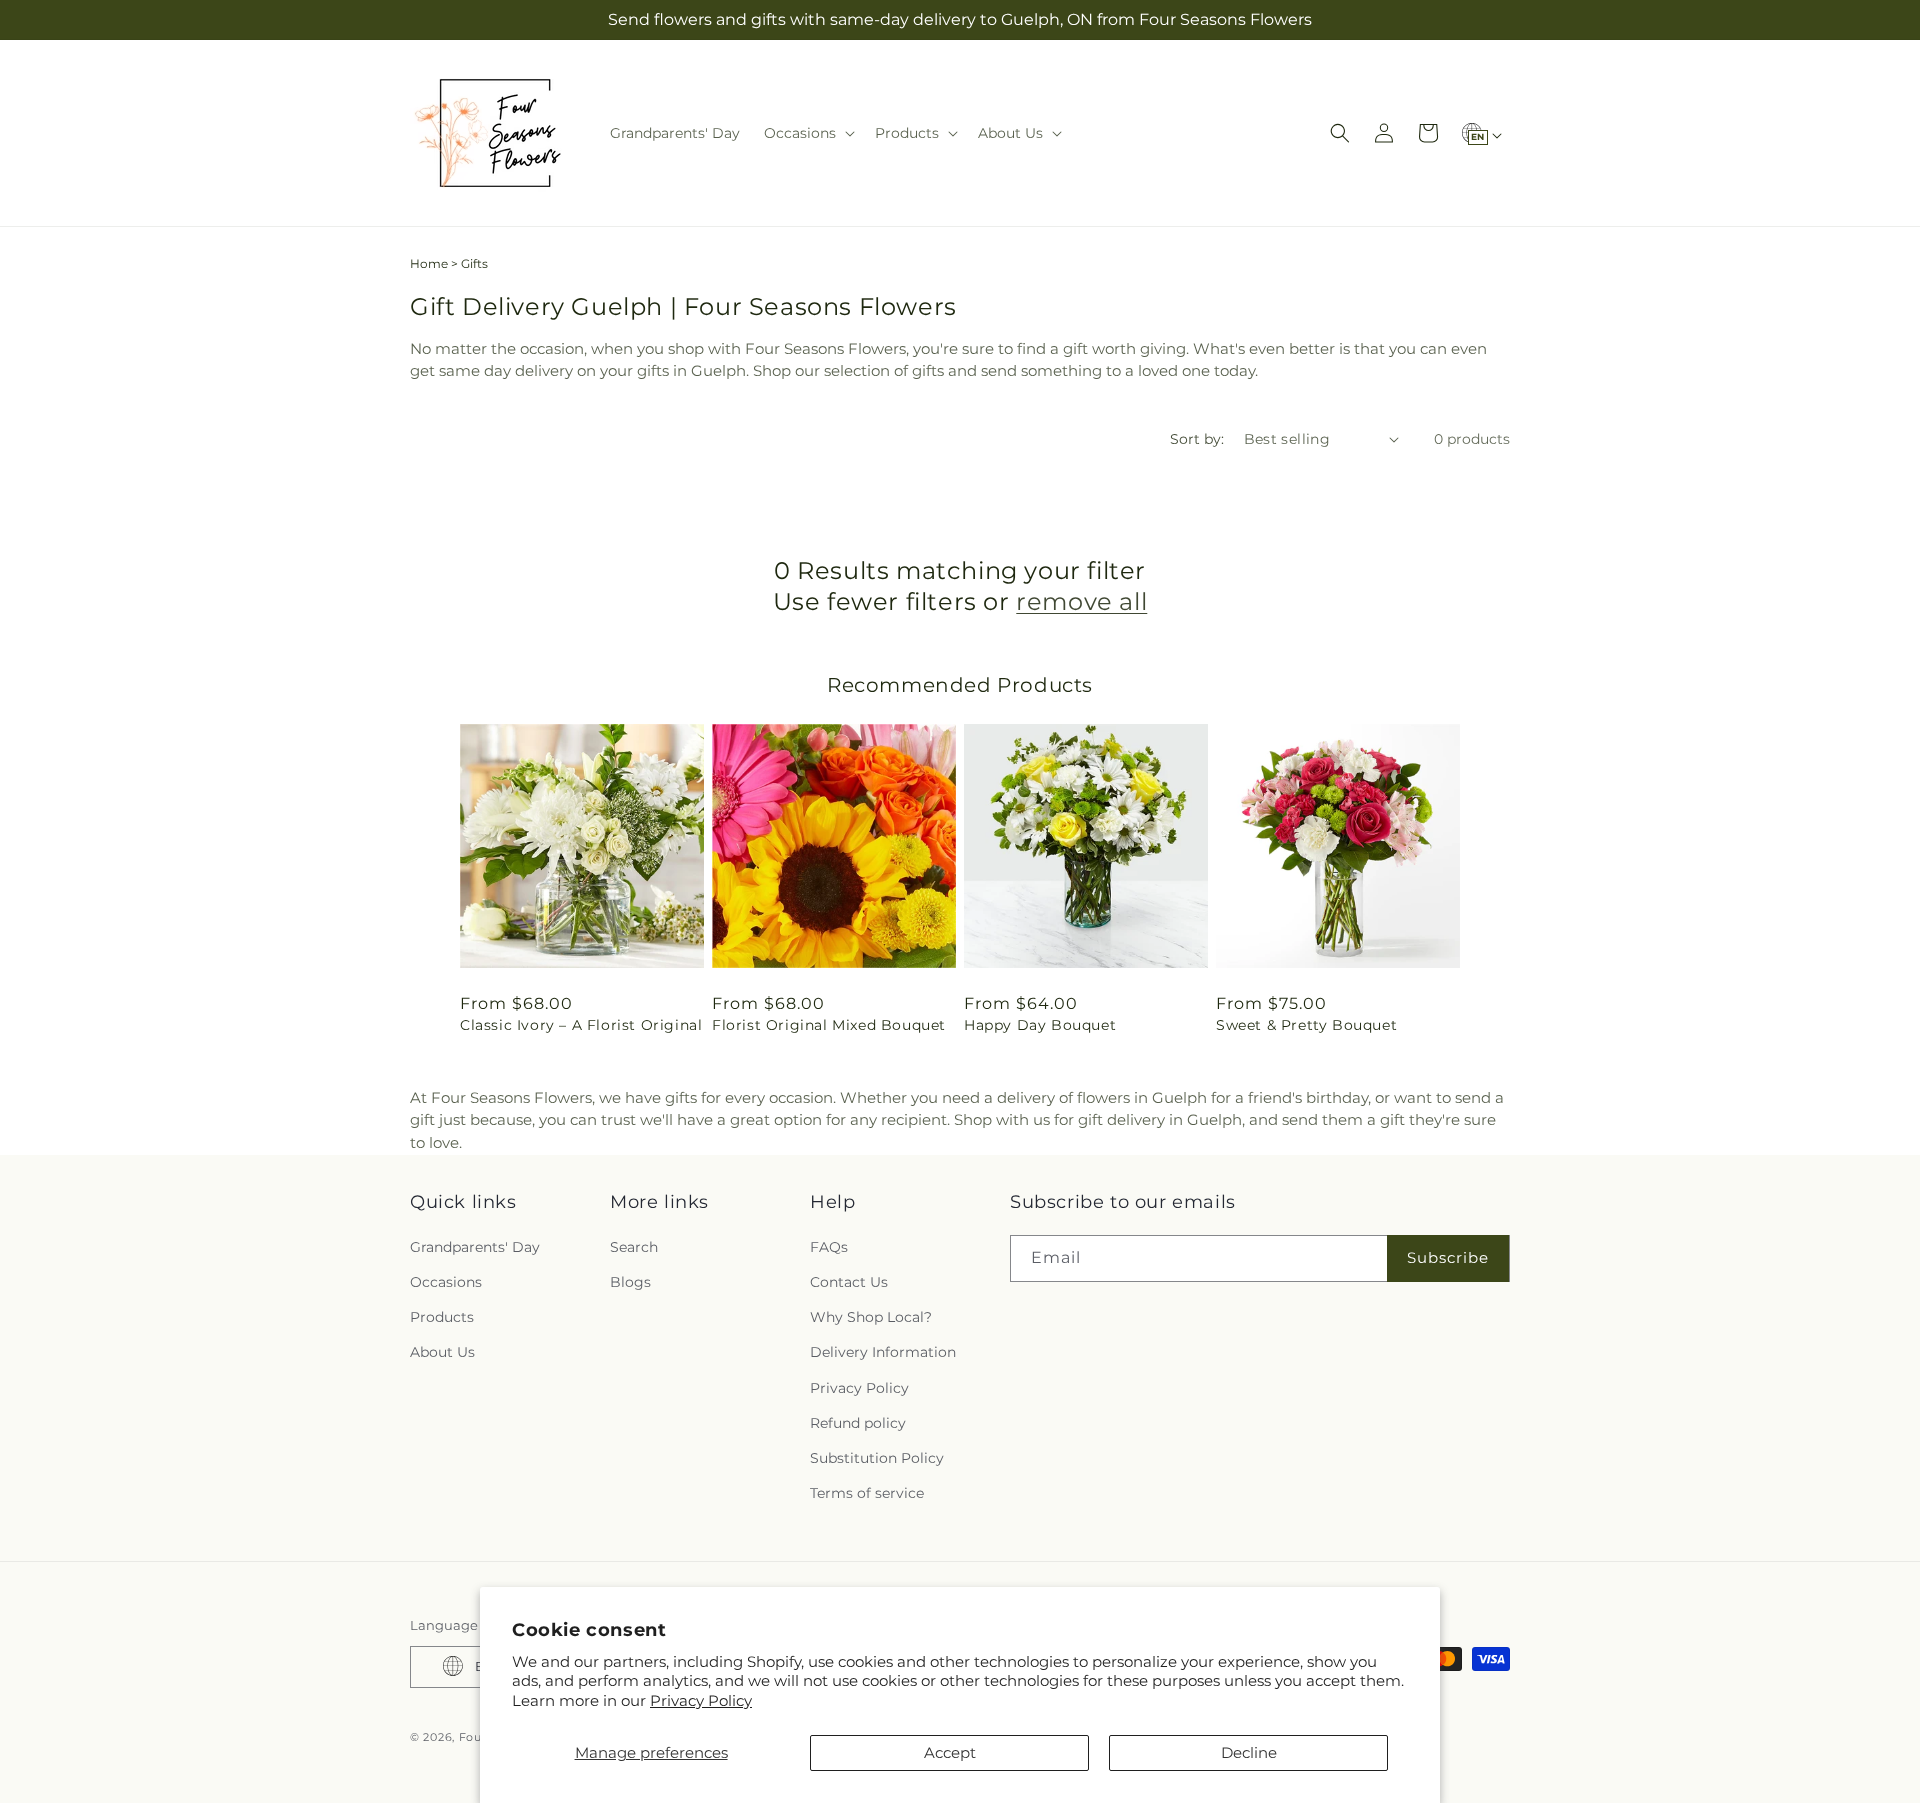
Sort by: (1197, 439)
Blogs (630, 1281)
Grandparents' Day (475, 1246)
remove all (1081, 601)
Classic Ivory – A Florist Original (581, 1025)
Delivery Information (883, 1352)
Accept (950, 1752)
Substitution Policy (877, 1457)
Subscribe (1448, 1257)
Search (634, 1246)
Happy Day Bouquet (1040, 1025)
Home (429, 263)
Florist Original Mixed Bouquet (829, 1025)
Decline (1249, 1752)
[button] (807, 133)
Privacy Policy (701, 1700)
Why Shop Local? (871, 1317)
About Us (442, 1352)
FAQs (829, 1246)
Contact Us (849, 1281)
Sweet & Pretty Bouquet (1306, 1025)
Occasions (446, 1281)
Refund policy (858, 1422)
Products (442, 1317)
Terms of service (867, 1493)
